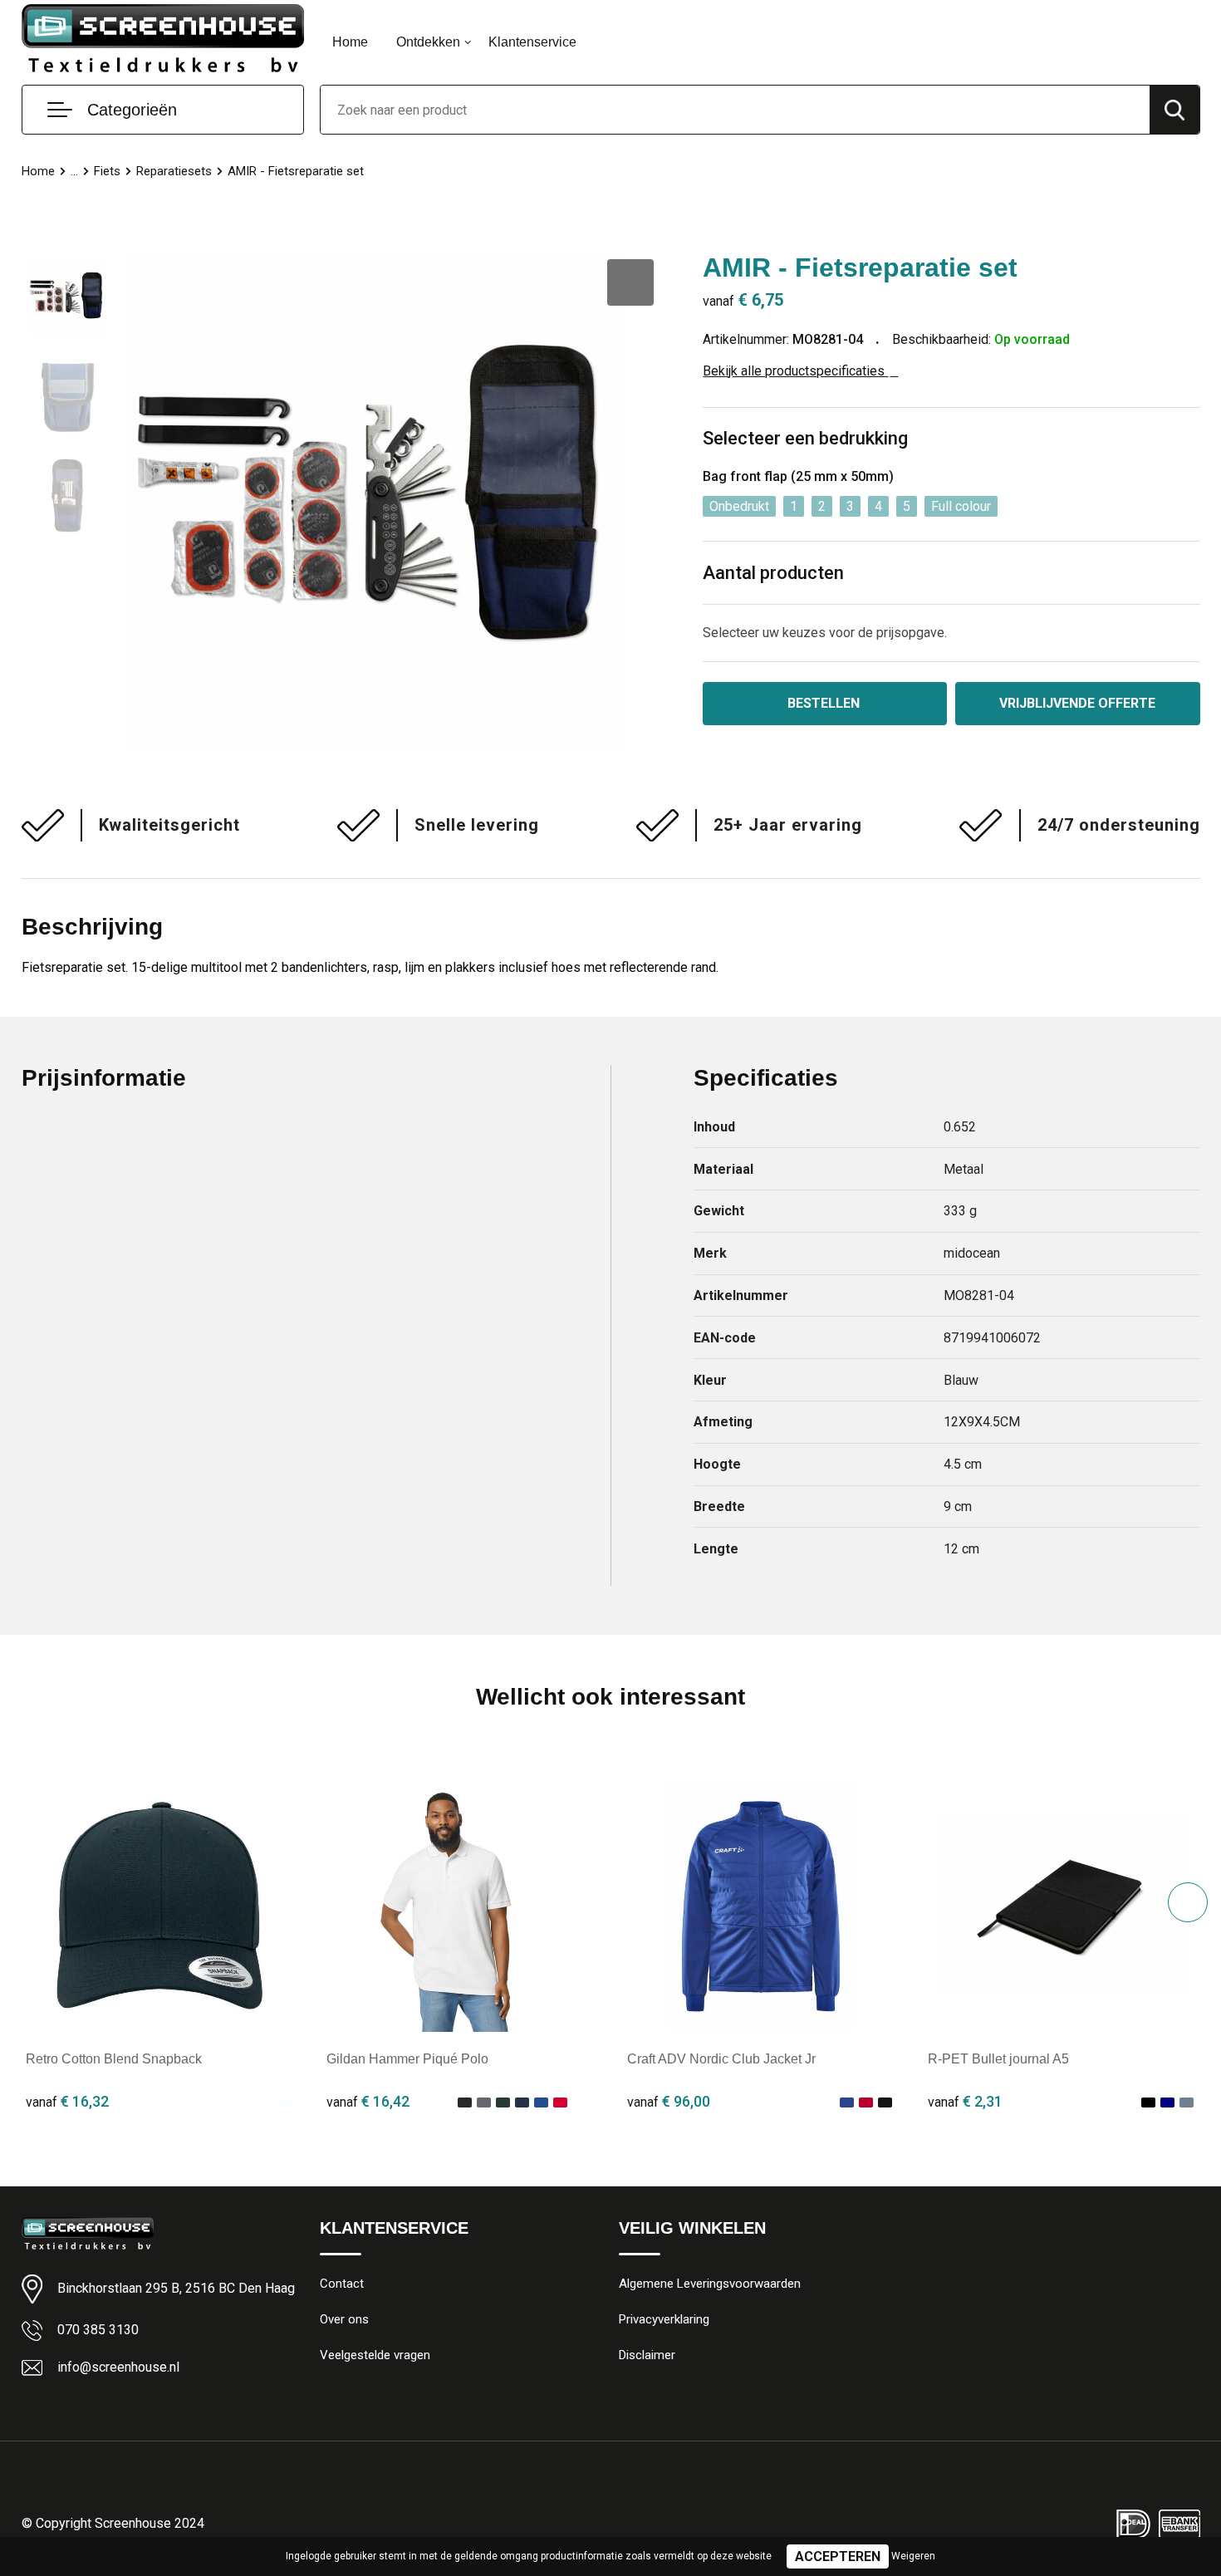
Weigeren (913, 2556)
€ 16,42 (368, 2101)
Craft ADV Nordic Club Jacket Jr (721, 2059)
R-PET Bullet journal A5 (998, 2059)
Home (350, 42)
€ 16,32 (67, 2101)
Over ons (344, 2319)
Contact (342, 2284)
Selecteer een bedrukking (805, 438)
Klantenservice (532, 42)
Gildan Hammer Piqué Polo (407, 2059)
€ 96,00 (669, 2101)
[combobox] (735, 110)
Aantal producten (773, 573)
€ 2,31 (965, 2101)
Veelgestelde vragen (375, 2355)
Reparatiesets (174, 171)
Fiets (107, 171)
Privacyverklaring (664, 2319)
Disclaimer (647, 2355)
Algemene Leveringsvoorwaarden (710, 2284)
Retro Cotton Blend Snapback (114, 2059)
